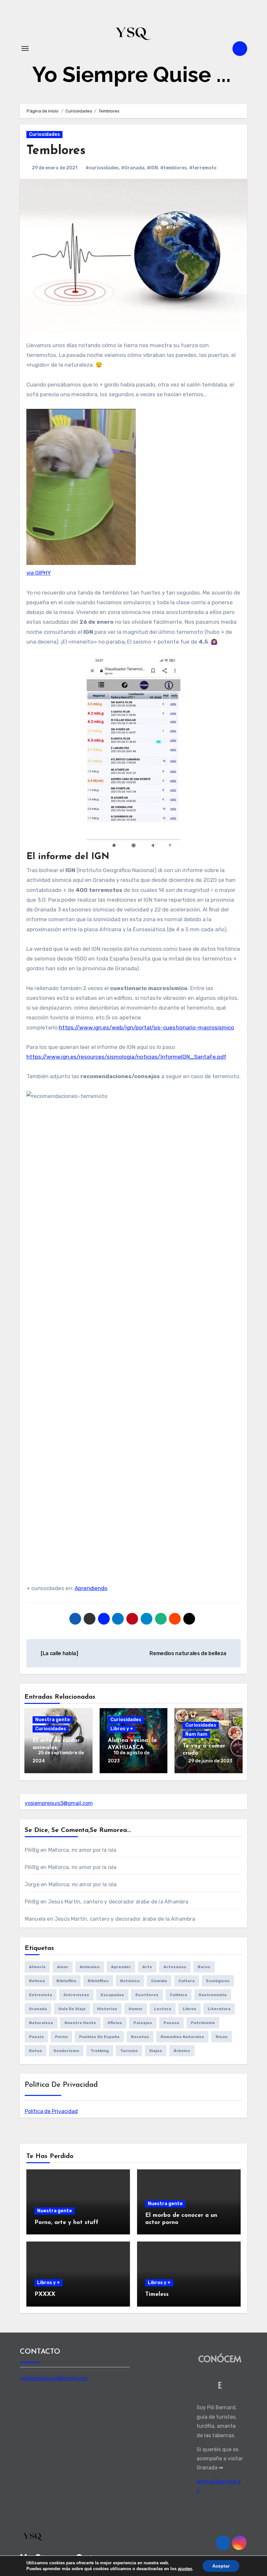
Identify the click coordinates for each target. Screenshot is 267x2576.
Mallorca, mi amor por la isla (82, 1850)
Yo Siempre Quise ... (132, 74)
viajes (156, 2051)
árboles (182, 2051)
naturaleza (41, 2023)
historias (107, 2009)
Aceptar (221, 2566)
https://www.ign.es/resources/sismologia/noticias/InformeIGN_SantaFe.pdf (126, 1057)
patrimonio (203, 2023)
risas (222, 2037)
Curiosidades (44, 134)
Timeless (157, 2295)
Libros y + (122, 1729)
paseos (171, 2023)
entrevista (41, 1995)
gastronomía (213, 1995)
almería (37, 1967)
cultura (187, 1981)
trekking (100, 2051)
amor (63, 1967)
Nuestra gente (53, 1720)
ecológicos (218, 1981)
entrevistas (76, 1995)
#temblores (174, 168)
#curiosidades (102, 168)
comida (159, 1981)
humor (136, 2009)
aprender (121, 1967)
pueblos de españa (99, 2037)
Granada (38, 2009)
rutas (35, 2051)
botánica (130, 1981)
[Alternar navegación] (25, 48)
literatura (219, 2009)
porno (61, 2037)
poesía (36, 2037)
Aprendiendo (91, 1588)
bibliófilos (98, 1981)
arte (147, 1967)
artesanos (175, 1967)
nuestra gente (80, 2023)
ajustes (185, 2569)
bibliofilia (66, 1981)
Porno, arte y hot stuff (66, 2223)
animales (90, 1967)
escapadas (112, 1995)
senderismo (66, 2051)
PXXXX (45, 2295)
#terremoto (203, 168)
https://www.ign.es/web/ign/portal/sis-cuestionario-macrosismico (147, 1027)
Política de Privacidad (51, 2111)
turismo (129, 2051)
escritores (147, 1995)
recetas (140, 2037)
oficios (115, 2023)
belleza (37, 1981)
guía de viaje (72, 2009)
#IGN (152, 168)
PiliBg (32, 1850)
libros (190, 2009)
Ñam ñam (196, 1734)
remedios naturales (182, 2037)
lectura (163, 2009)
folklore (179, 1995)
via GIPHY (39, 573)
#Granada (133, 168)
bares (204, 1967)
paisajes (143, 2023)
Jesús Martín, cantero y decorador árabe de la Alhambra (118, 1902)
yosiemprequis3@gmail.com (59, 1803)
